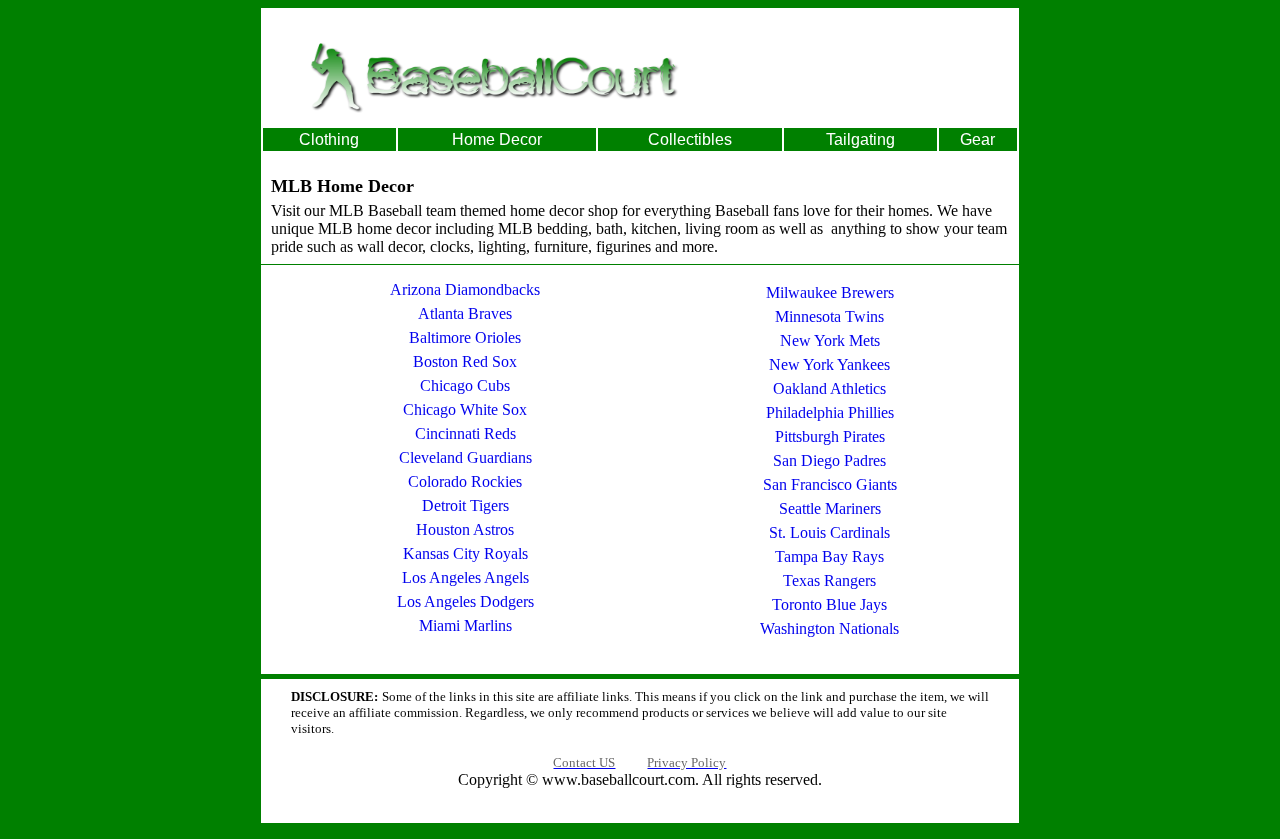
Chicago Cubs (465, 385)
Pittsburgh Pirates (830, 436)
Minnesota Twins (829, 316)
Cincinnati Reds (465, 433)
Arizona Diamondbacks (465, 289)
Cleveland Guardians (465, 457)
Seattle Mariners (830, 508)
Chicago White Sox (465, 409)
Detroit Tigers (465, 505)
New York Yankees (829, 364)
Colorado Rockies (465, 481)
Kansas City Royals (465, 553)
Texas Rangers (829, 580)
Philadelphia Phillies (830, 412)
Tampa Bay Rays (829, 556)
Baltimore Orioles (465, 337)
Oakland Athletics (829, 388)
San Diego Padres (829, 460)
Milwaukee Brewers (830, 292)
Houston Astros (465, 529)
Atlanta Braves (465, 313)
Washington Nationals (829, 628)
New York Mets (830, 340)
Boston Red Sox (465, 361)
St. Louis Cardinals (829, 532)
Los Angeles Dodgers (465, 601)
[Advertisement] (872, 76)
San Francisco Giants (830, 484)
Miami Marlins (465, 625)
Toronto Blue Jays (829, 604)
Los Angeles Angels (465, 577)
